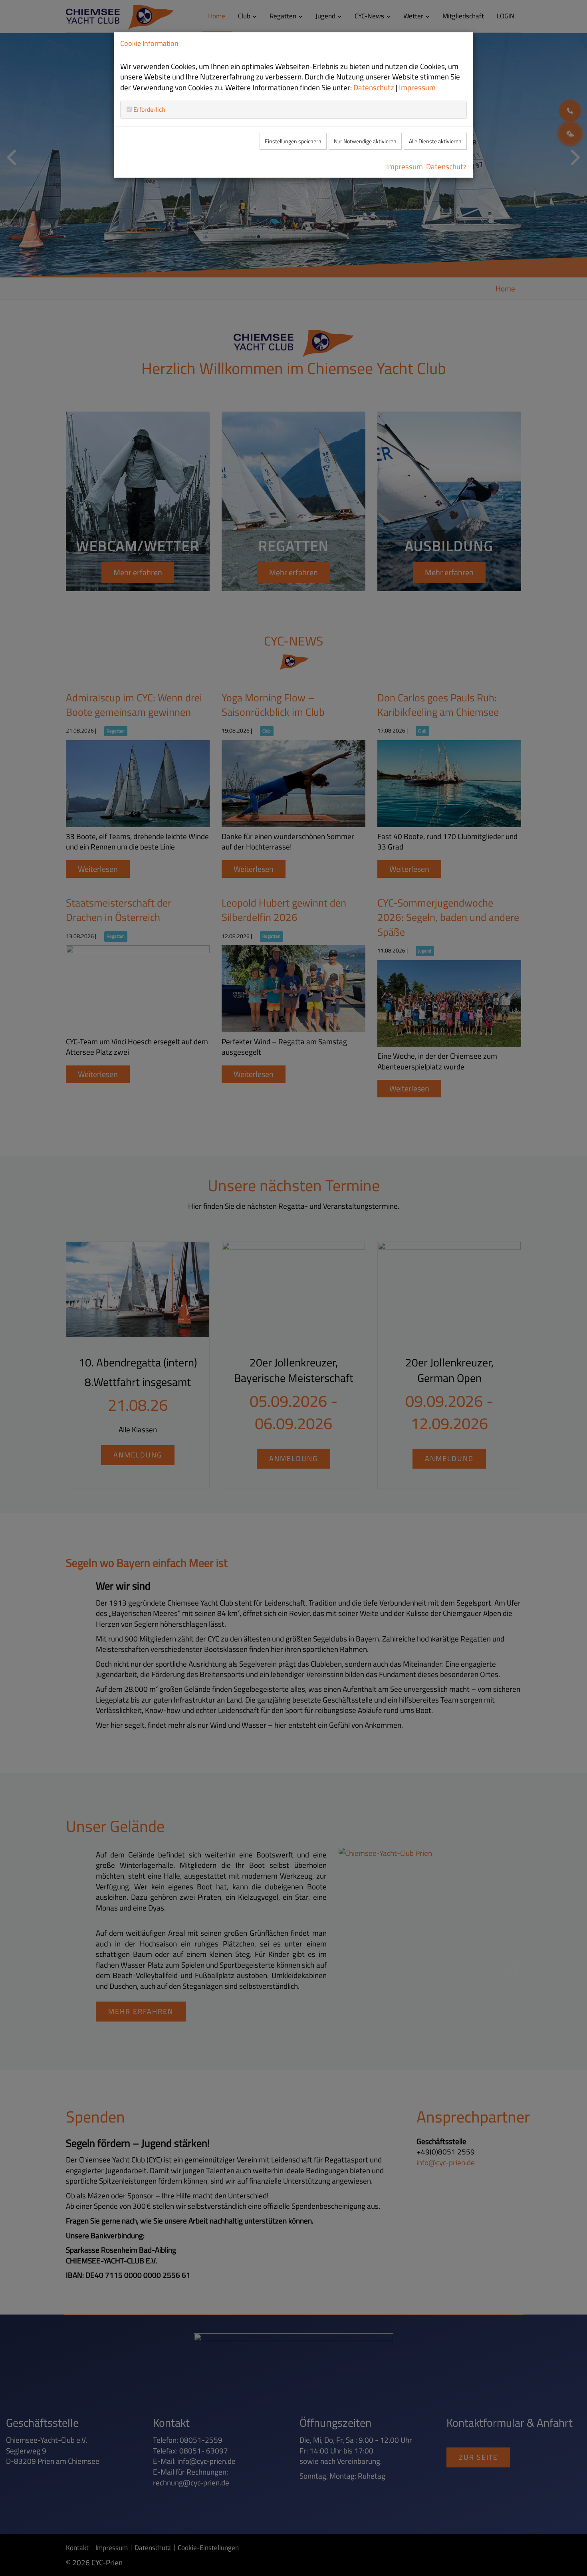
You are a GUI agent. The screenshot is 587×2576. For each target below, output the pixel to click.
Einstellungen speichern (293, 141)
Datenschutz (374, 87)
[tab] (293, 109)
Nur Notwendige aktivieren (365, 141)
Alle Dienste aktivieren (435, 141)
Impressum (417, 87)
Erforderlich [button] (149, 109)
